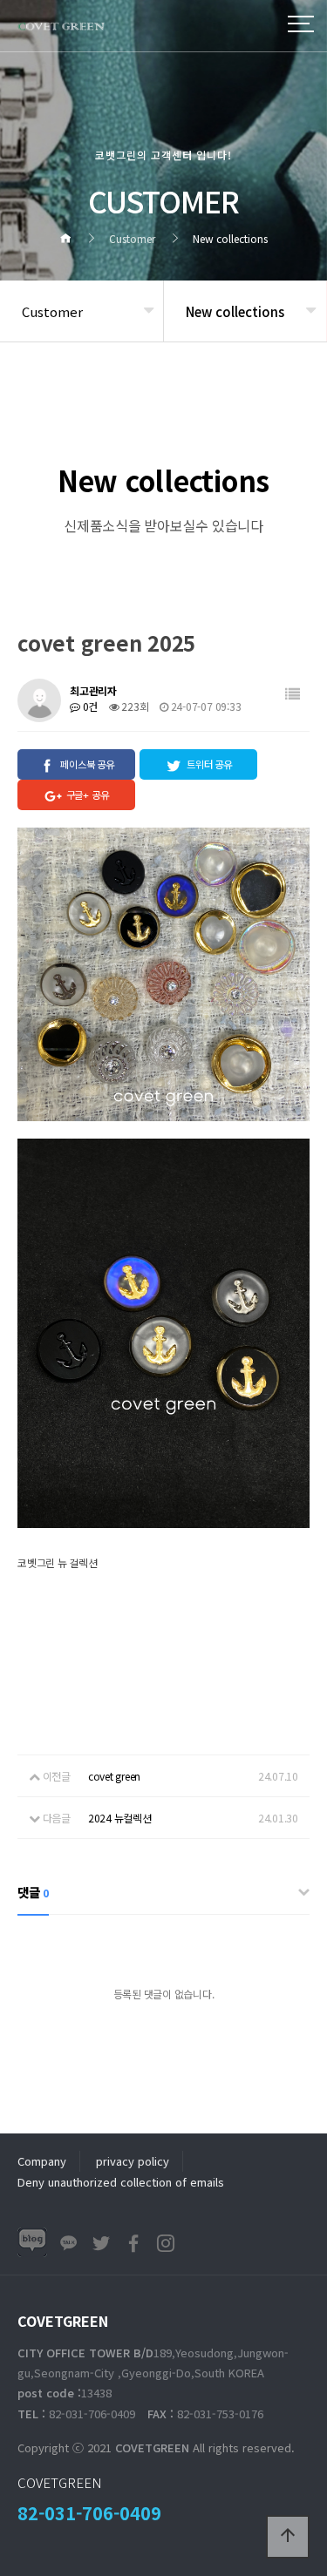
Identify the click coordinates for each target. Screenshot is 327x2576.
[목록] (293, 694)
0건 (89, 706)
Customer (52, 311)
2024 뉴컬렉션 (120, 1818)
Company (42, 2161)
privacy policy (133, 2161)
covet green (114, 1776)
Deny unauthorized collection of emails (121, 2182)
